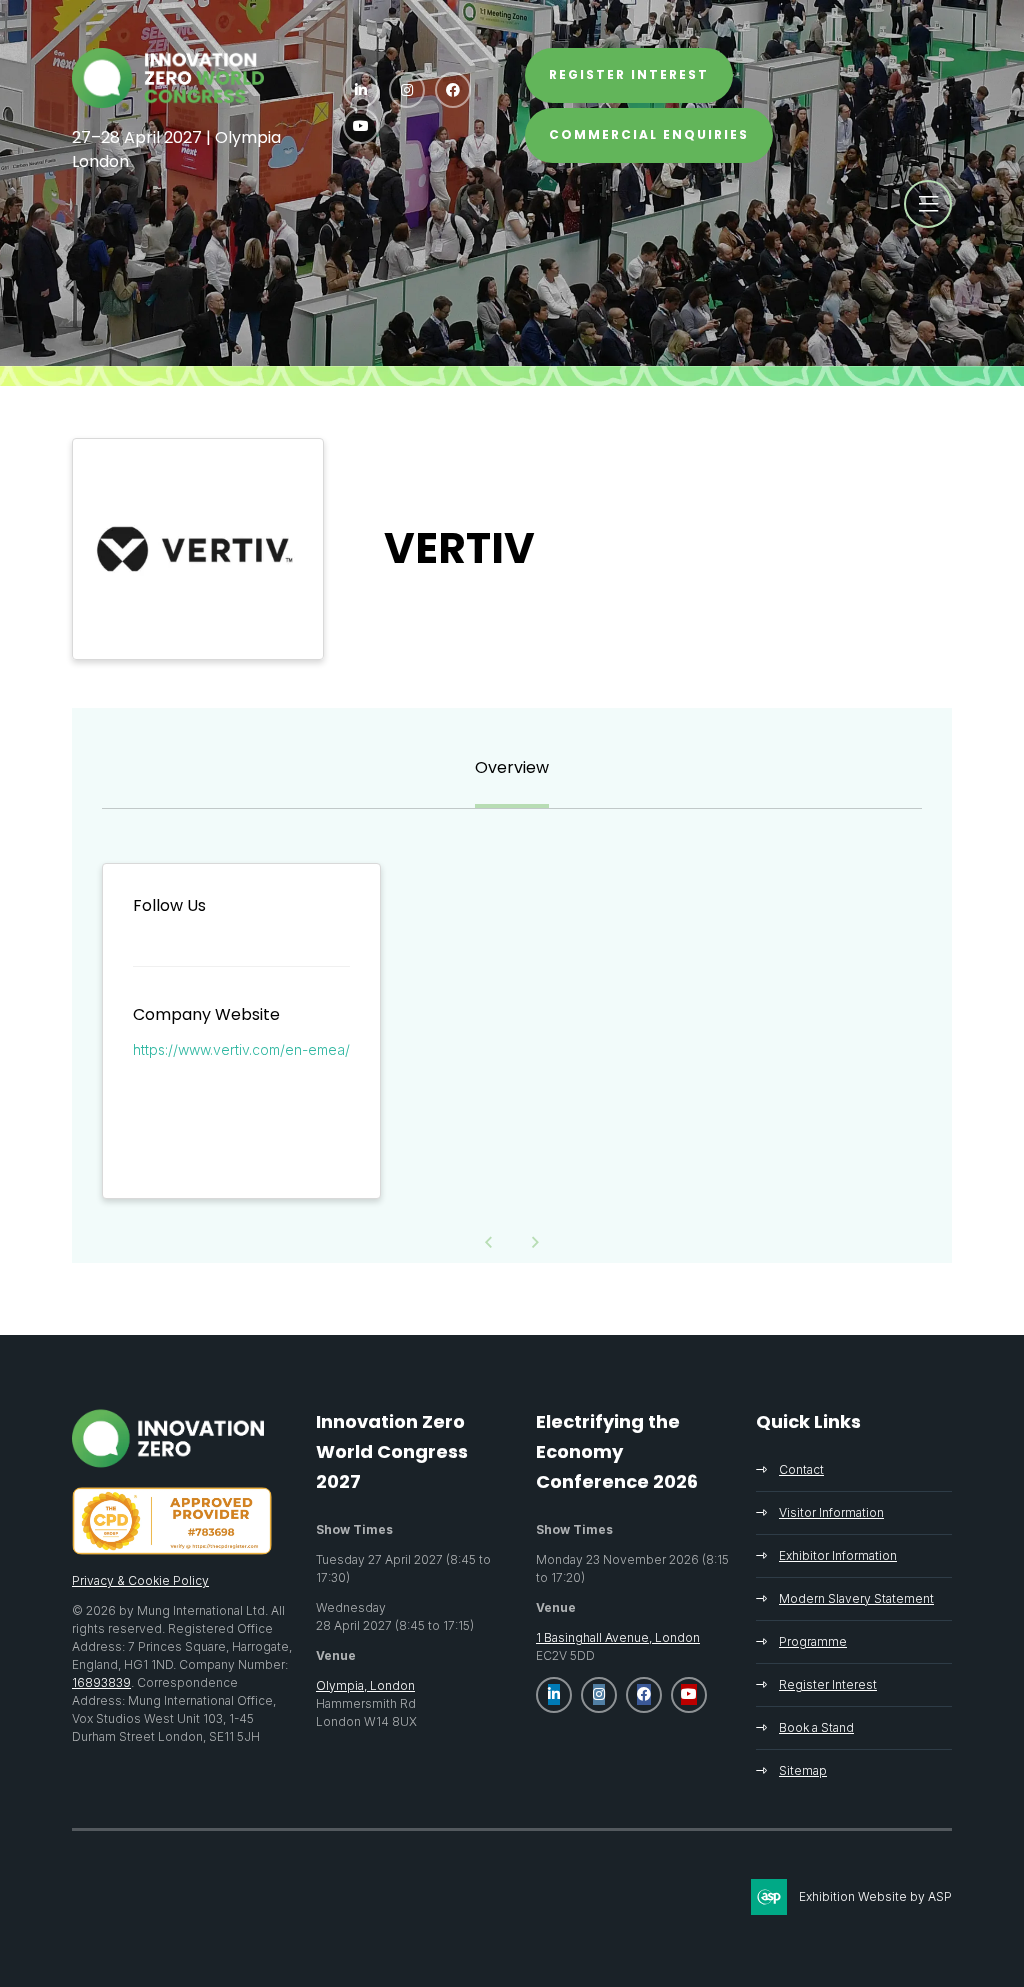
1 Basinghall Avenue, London (618, 1637)
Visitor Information (831, 1512)
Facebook (453, 90)
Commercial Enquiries (649, 134)
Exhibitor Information (838, 1555)
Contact (801, 1469)
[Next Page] (536, 1243)
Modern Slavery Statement (856, 1598)
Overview (512, 767)
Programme (813, 1641)
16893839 (101, 1682)
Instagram (407, 90)
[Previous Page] (489, 1243)
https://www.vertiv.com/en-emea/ (241, 1049)
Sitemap (803, 1770)
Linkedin (361, 90)
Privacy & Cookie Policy (140, 1580)
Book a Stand (816, 1727)
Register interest (629, 74)
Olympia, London (365, 1685)
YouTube (361, 126)
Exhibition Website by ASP (875, 1896)
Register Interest (828, 1684)
